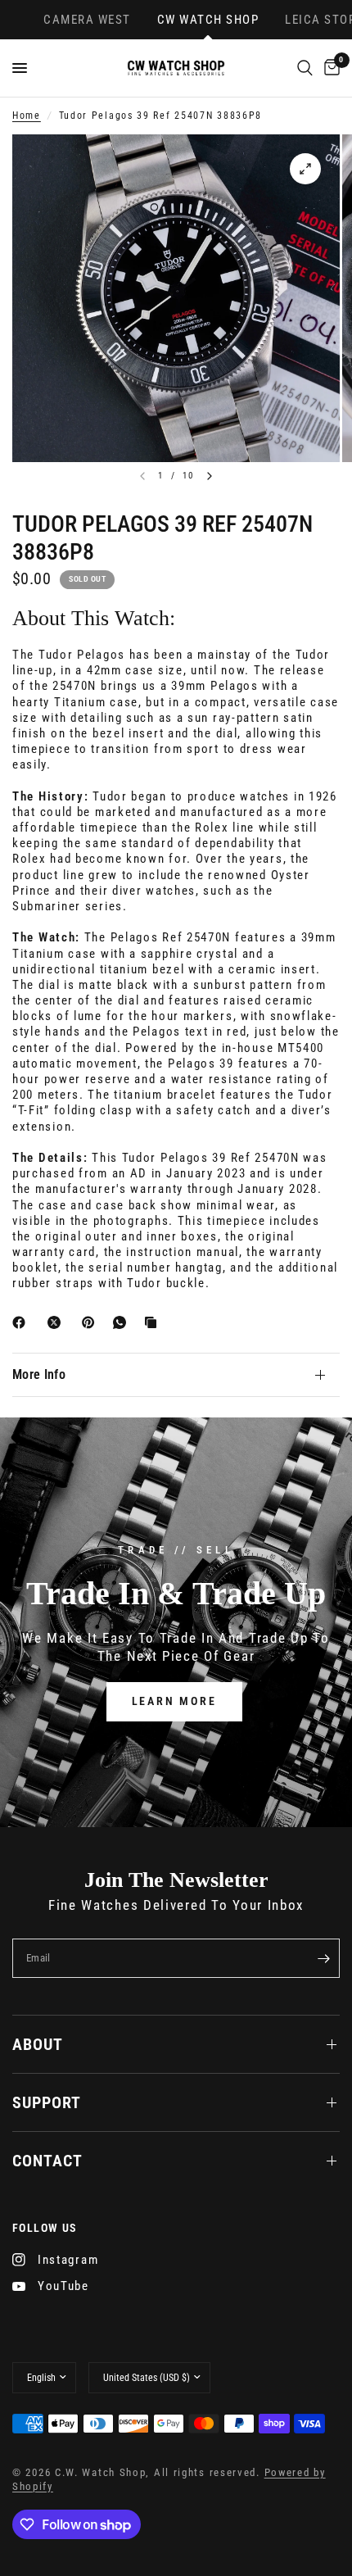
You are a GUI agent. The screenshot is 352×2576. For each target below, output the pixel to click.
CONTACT (47, 2161)
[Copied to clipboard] (154, 1322)
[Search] (305, 68)
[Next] (210, 476)
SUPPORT (47, 2102)
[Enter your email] (323, 1958)
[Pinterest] (92, 1322)
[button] (174, 1701)
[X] (57, 1322)
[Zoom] (305, 169)
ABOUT (38, 2044)
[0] (329, 68)
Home (27, 116)
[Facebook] (22, 1322)
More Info (39, 1374)
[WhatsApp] (123, 1322)
